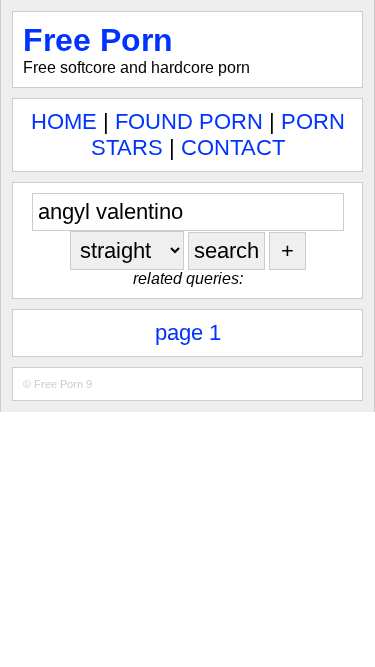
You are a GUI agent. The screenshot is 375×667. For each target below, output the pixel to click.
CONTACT (233, 147)
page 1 (188, 332)
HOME (64, 121)
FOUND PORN (189, 121)
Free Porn (98, 40)
